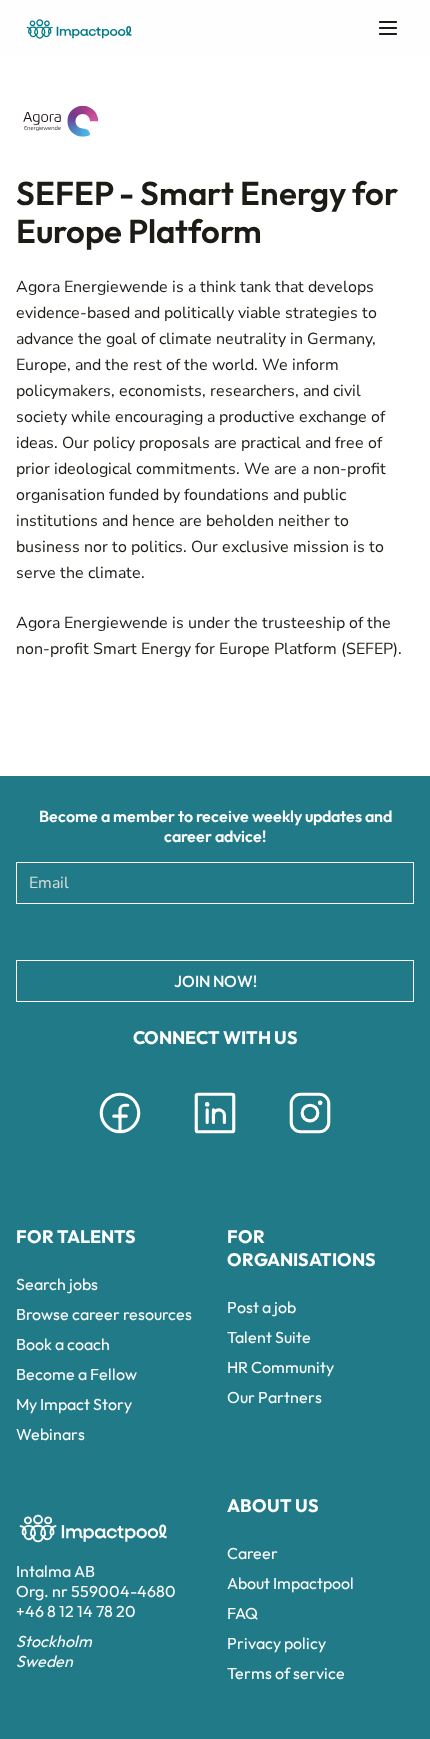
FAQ (242, 1613)
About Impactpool (290, 1583)
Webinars (50, 1434)
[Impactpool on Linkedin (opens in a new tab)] (215, 1137)
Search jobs (57, 1284)
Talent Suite (269, 1337)
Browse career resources (104, 1314)
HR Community (280, 1367)
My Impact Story (74, 1404)
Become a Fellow (76, 1374)
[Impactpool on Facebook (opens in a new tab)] (120, 1137)
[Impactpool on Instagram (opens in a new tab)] (310, 1137)
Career (252, 1553)
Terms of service (286, 1673)
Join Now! (215, 981)
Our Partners (274, 1397)
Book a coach (63, 1344)
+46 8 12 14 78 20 (76, 1611)
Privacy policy (276, 1643)
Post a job (261, 1307)
